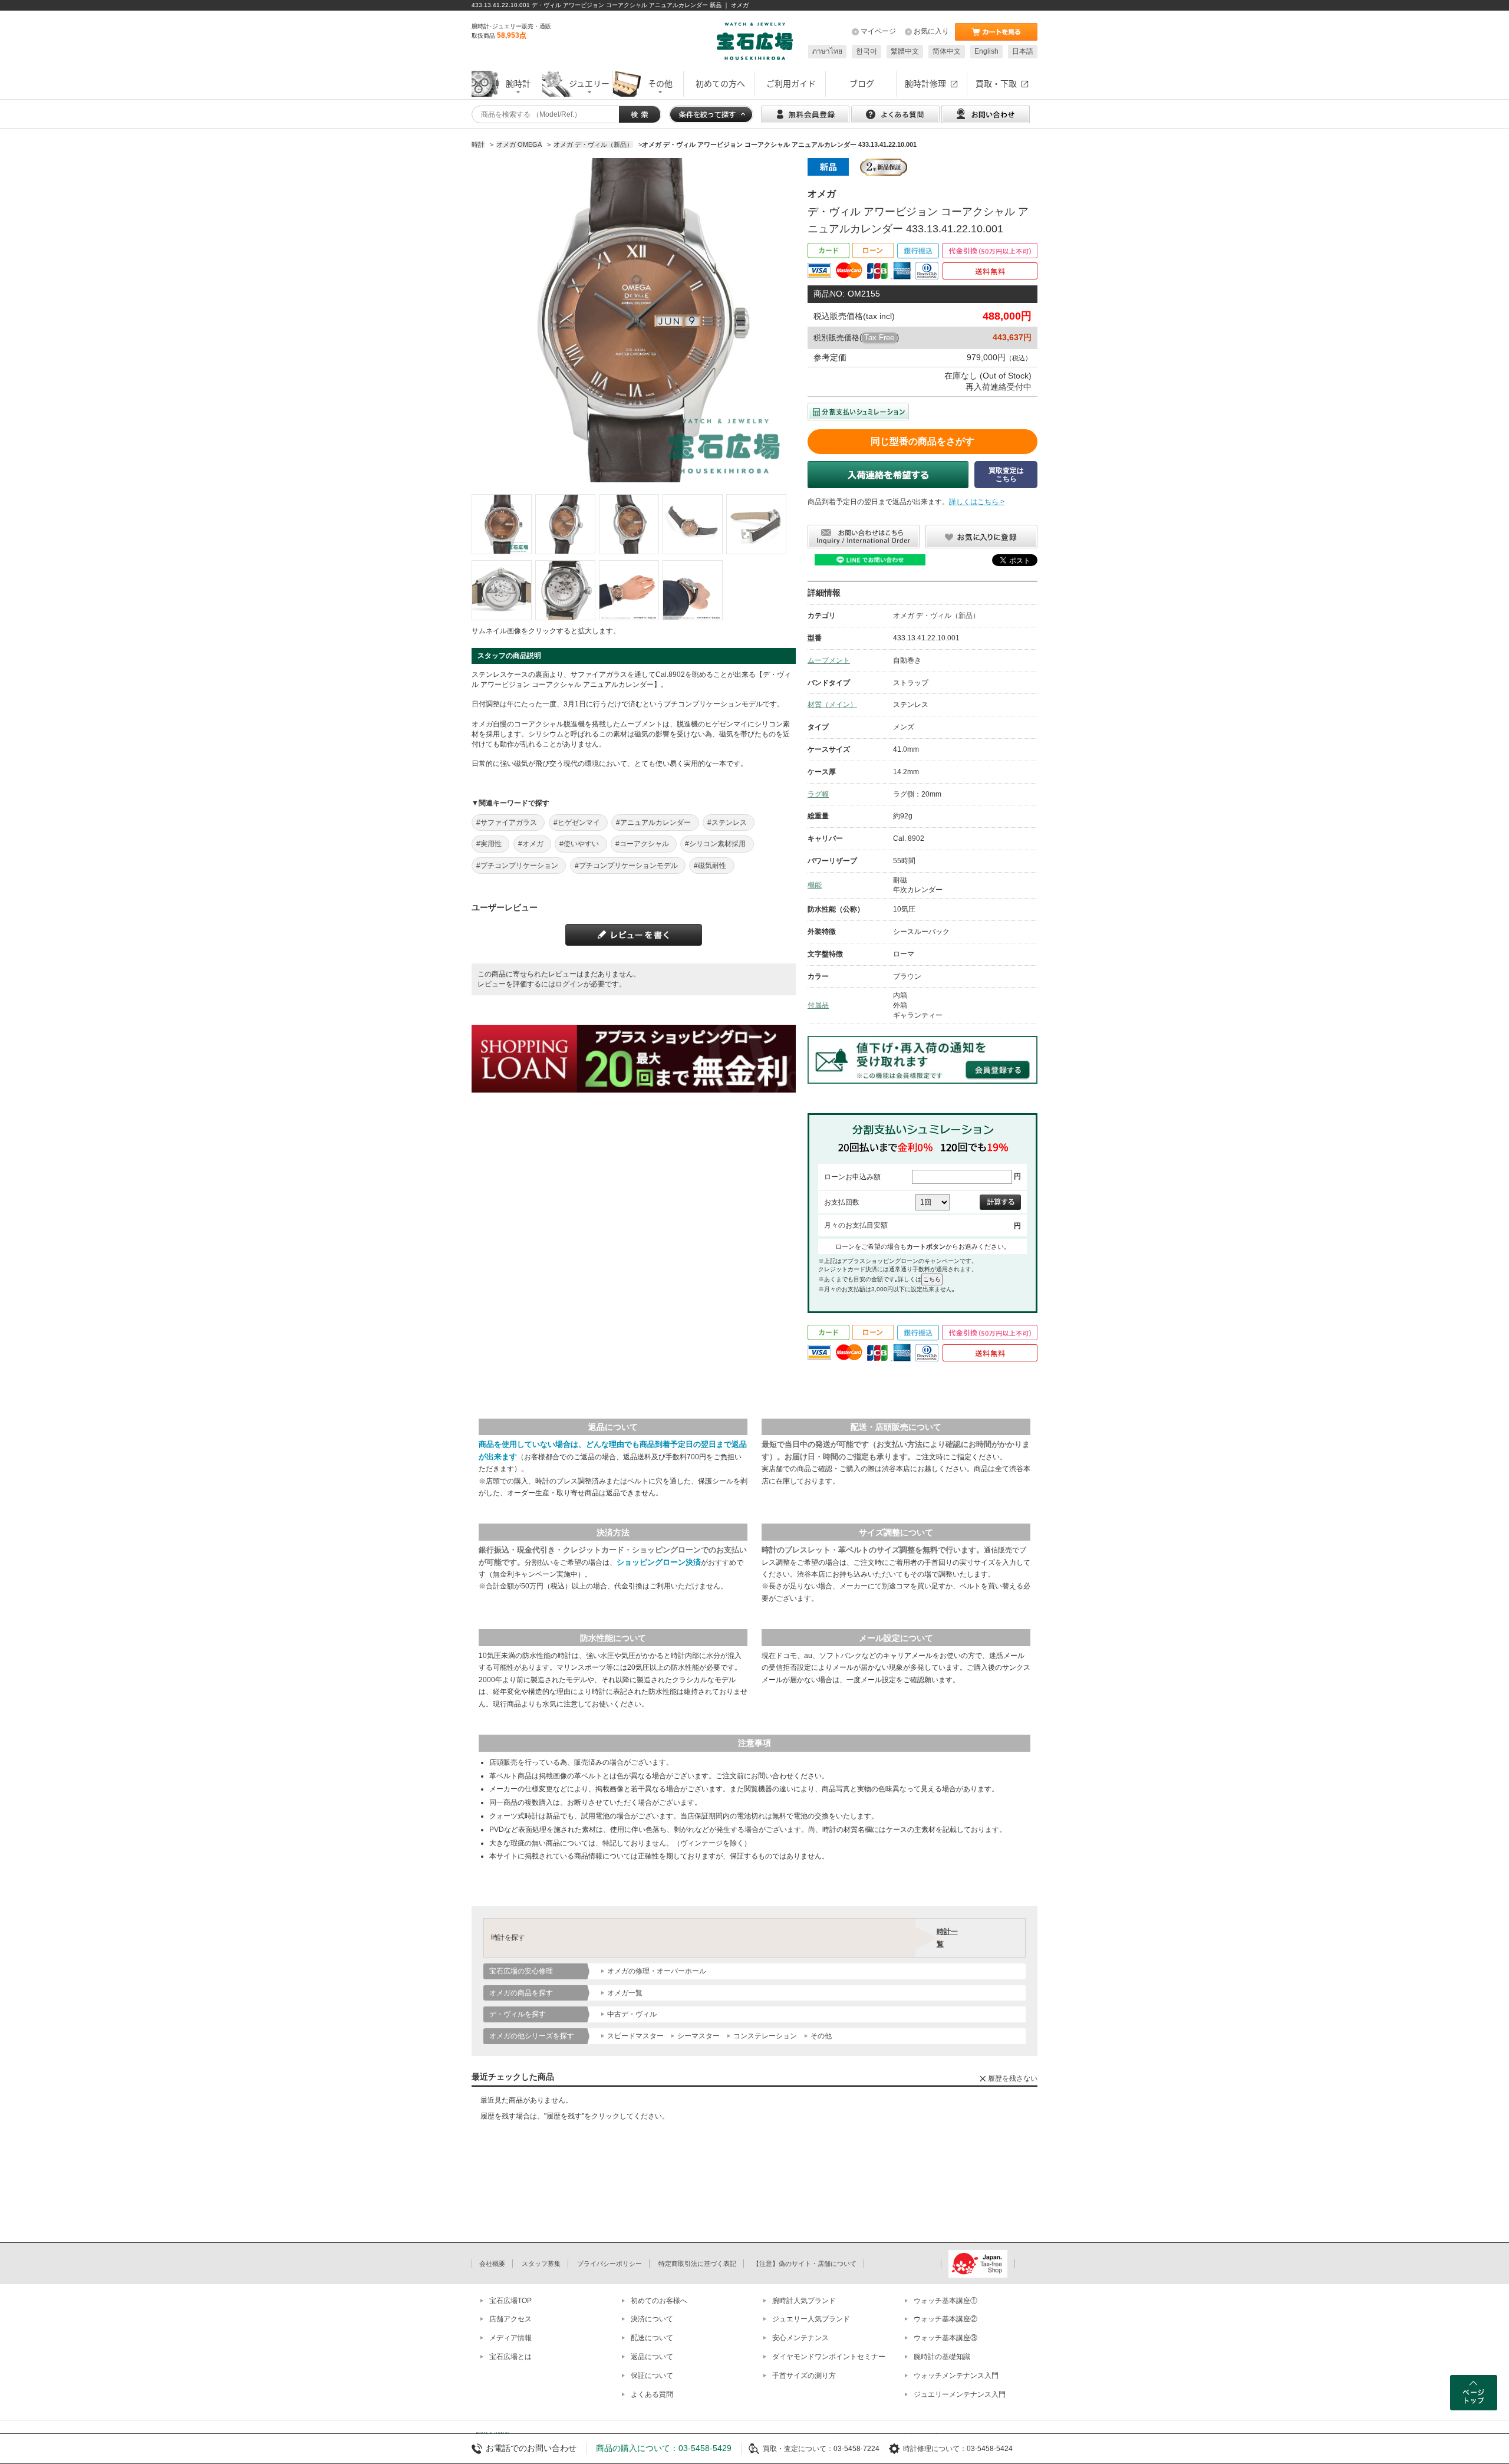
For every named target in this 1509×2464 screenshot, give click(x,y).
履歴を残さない (1013, 2078)
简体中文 (947, 51)
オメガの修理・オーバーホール (657, 1971)
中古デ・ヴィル (632, 2014)
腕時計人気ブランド (804, 2301)
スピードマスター (635, 2036)
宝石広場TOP (510, 2301)
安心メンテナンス (800, 2338)
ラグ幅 (818, 794)
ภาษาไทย (827, 51)
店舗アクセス (510, 2319)
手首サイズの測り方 (804, 2376)
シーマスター (699, 2036)
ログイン (569, 984)
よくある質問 (652, 2394)
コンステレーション (765, 2036)
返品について (652, 2357)
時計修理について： (935, 2449)
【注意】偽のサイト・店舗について (805, 2264)
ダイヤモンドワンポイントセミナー (829, 2357)
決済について (652, 2319)
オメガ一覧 (625, 1993)
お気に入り (931, 31)
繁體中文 (905, 51)
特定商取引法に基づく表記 (697, 2264)
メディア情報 (510, 2338)
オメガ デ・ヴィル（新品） (936, 616)
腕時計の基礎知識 (942, 2357)
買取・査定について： (798, 2449)
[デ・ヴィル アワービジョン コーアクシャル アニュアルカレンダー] (502, 524)
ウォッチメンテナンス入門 (956, 2376)
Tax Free (879, 338)
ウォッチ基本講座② (945, 2319)
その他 (821, 2036)
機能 (815, 885)
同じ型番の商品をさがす (922, 441)
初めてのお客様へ (659, 2301)
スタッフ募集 (541, 2264)
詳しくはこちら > (977, 502)
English (986, 51)
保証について (652, 2376)
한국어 (866, 51)
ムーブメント (829, 660)
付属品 (818, 1005)
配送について (652, 2338)
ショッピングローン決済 (659, 1562)
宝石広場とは (510, 2357)
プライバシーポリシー (609, 2264)
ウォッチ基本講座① (945, 2301)
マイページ (878, 31)
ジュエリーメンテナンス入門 (960, 2394)
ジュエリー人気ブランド (811, 2319)
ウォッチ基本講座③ (945, 2338)
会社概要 (492, 2264)
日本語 (1023, 51)
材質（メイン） (832, 705)
